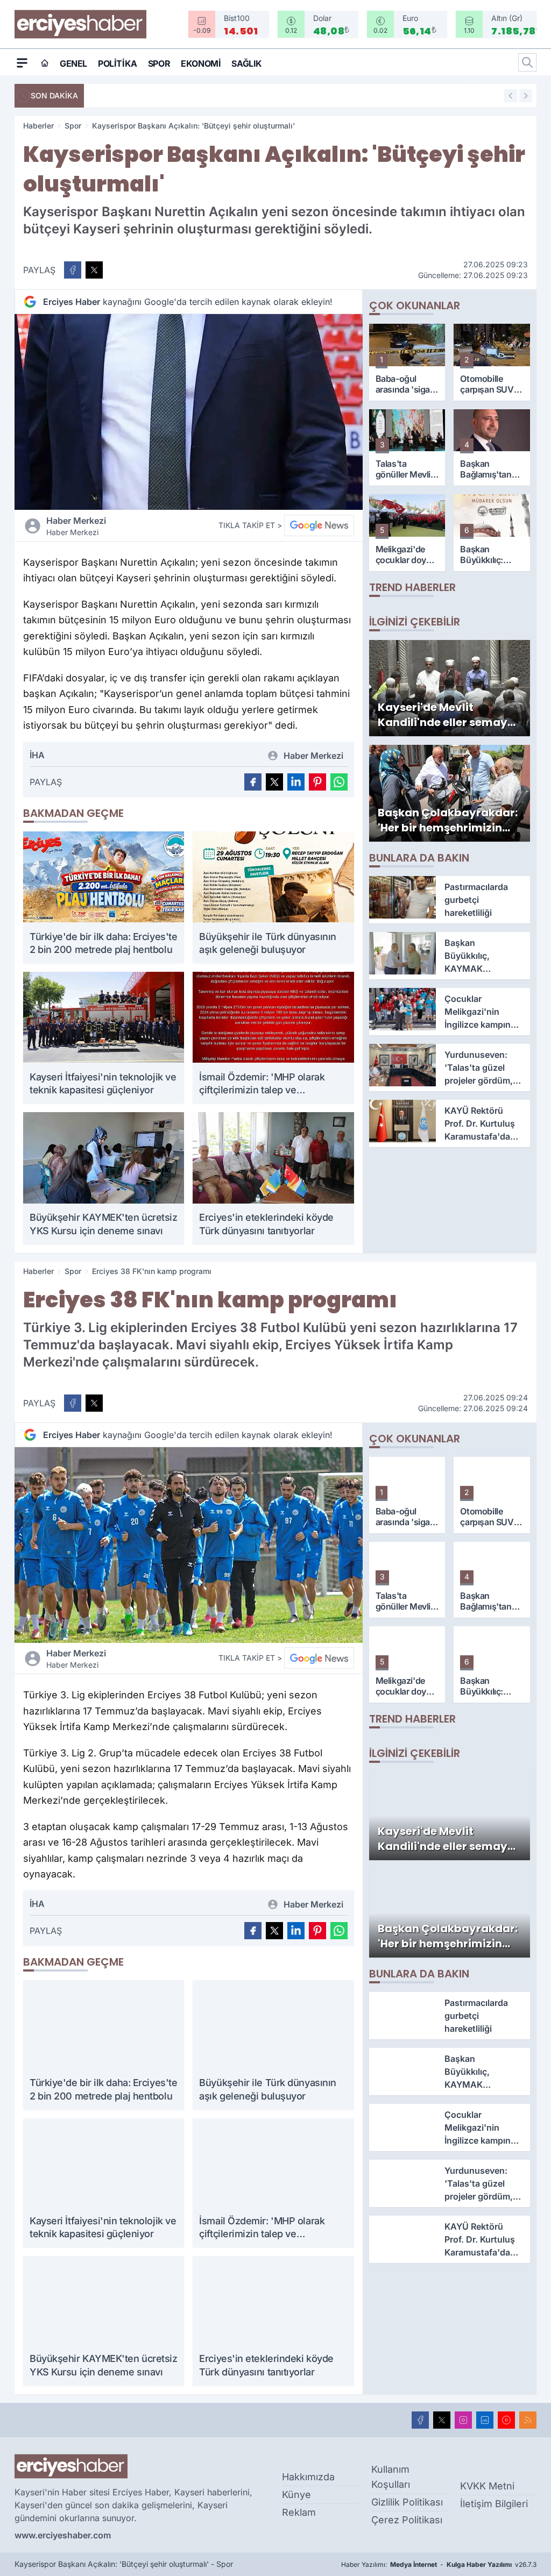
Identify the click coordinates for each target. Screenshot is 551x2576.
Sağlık (247, 63)
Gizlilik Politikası (407, 2502)
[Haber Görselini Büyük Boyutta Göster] (189, 412)
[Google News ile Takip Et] (319, 525)
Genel (73, 63)
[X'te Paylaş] (94, 270)
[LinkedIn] (485, 2420)
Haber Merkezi (76, 526)
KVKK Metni (487, 2486)
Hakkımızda (308, 2477)
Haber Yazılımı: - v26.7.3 (439, 2564)
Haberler (38, 126)
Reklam (299, 2512)
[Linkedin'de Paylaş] (296, 782)
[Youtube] (506, 2420)
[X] (442, 2420)
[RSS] (528, 2420)
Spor (159, 63)
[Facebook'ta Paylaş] (73, 270)
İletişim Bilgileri (494, 2504)
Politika (118, 63)
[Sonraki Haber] (526, 96)
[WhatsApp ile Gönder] (339, 782)
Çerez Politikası (407, 2520)
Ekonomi (201, 63)
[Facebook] (420, 2420)
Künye (296, 2495)
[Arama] (527, 62)
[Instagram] (463, 2420)
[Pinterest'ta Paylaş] (317, 782)
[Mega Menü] (22, 62)
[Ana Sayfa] (45, 63)
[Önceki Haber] (511, 96)
